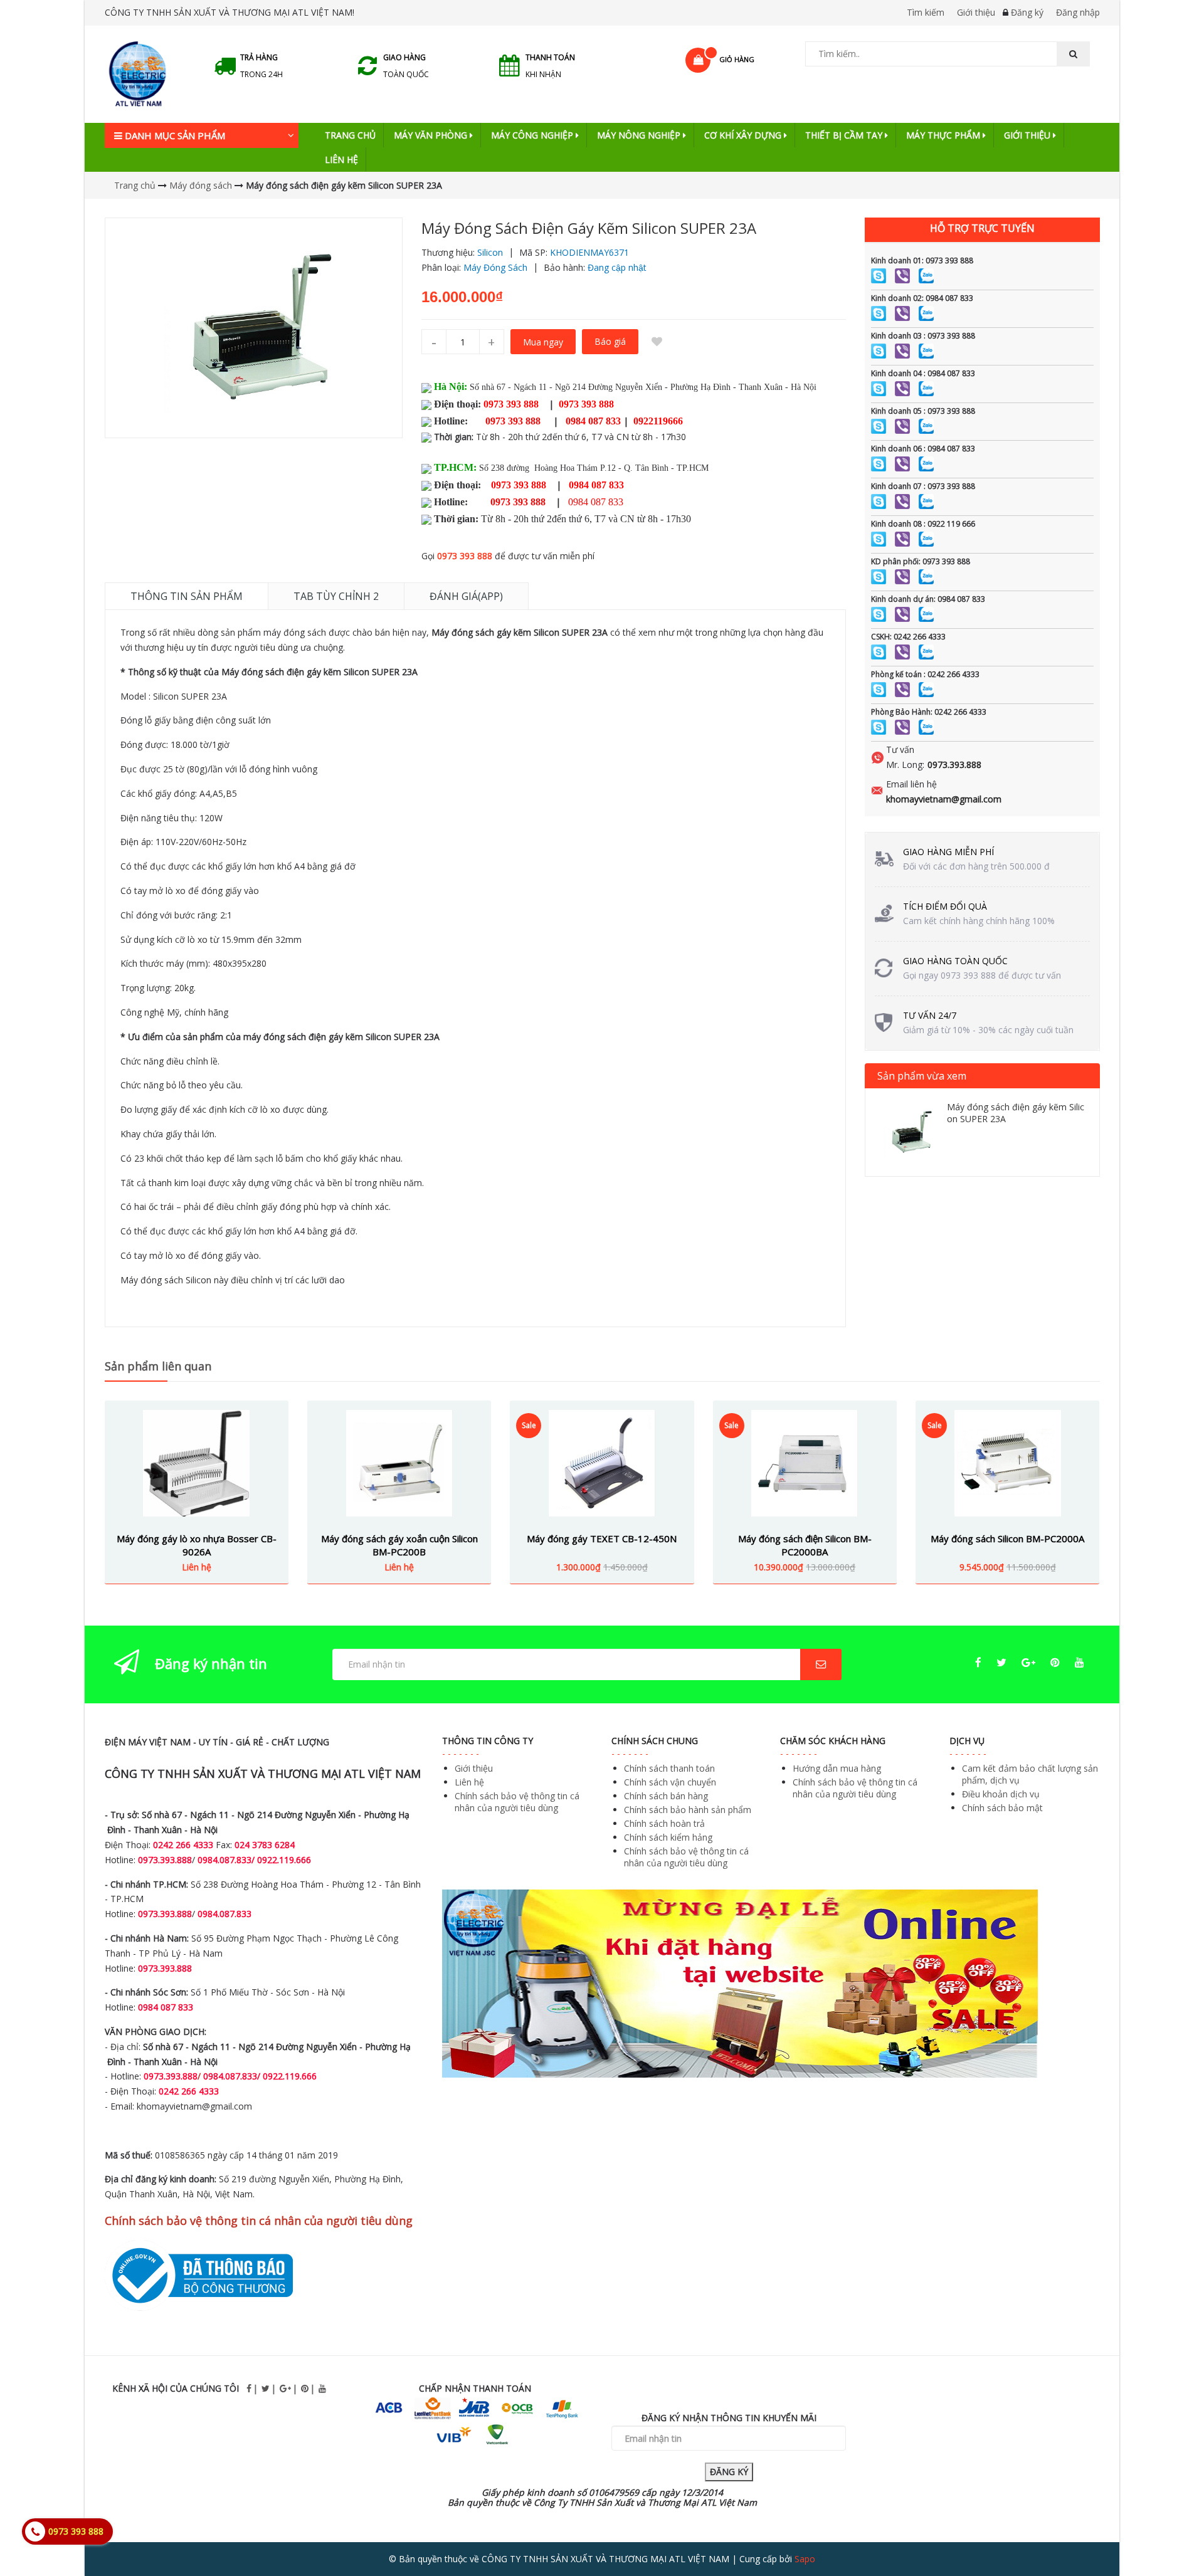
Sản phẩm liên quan (158, 1366)
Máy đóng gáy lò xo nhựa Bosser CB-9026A (197, 1545)
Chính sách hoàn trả (664, 1823)
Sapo (805, 2559)
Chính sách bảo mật (1002, 1808)
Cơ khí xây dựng (744, 135)
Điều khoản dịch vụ (1001, 1794)
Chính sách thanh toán (669, 1768)
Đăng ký (1027, 12)
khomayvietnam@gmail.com (944, 799)
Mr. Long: (905, 765)
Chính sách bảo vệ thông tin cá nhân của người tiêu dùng (517, 1802)
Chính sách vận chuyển (670, 1782)
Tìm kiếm (926, 12)
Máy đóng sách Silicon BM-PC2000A (1007, 1538)
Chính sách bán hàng (666, 1796)
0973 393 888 (465, 556)
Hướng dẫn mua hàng (837, 1768)
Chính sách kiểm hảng (668, 1837)
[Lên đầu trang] (1169, 2531)
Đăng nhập (1078, 12)
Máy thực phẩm (944, 135)
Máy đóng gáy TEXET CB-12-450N (602, 1538)
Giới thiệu (976, 12)
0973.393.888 (954, 765)
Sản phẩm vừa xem (922, 1076)
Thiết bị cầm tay (845, 135)
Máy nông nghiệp (640, 135)
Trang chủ (350, 135)
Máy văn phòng (432, 135)
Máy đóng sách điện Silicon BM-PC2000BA (805, 1545)
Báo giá (610, 341)
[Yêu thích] (657, 342)
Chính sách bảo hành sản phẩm (688, 1810)
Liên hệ (341, 160)
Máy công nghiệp (533, 135)
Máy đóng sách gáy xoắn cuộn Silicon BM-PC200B (399, 1545)
